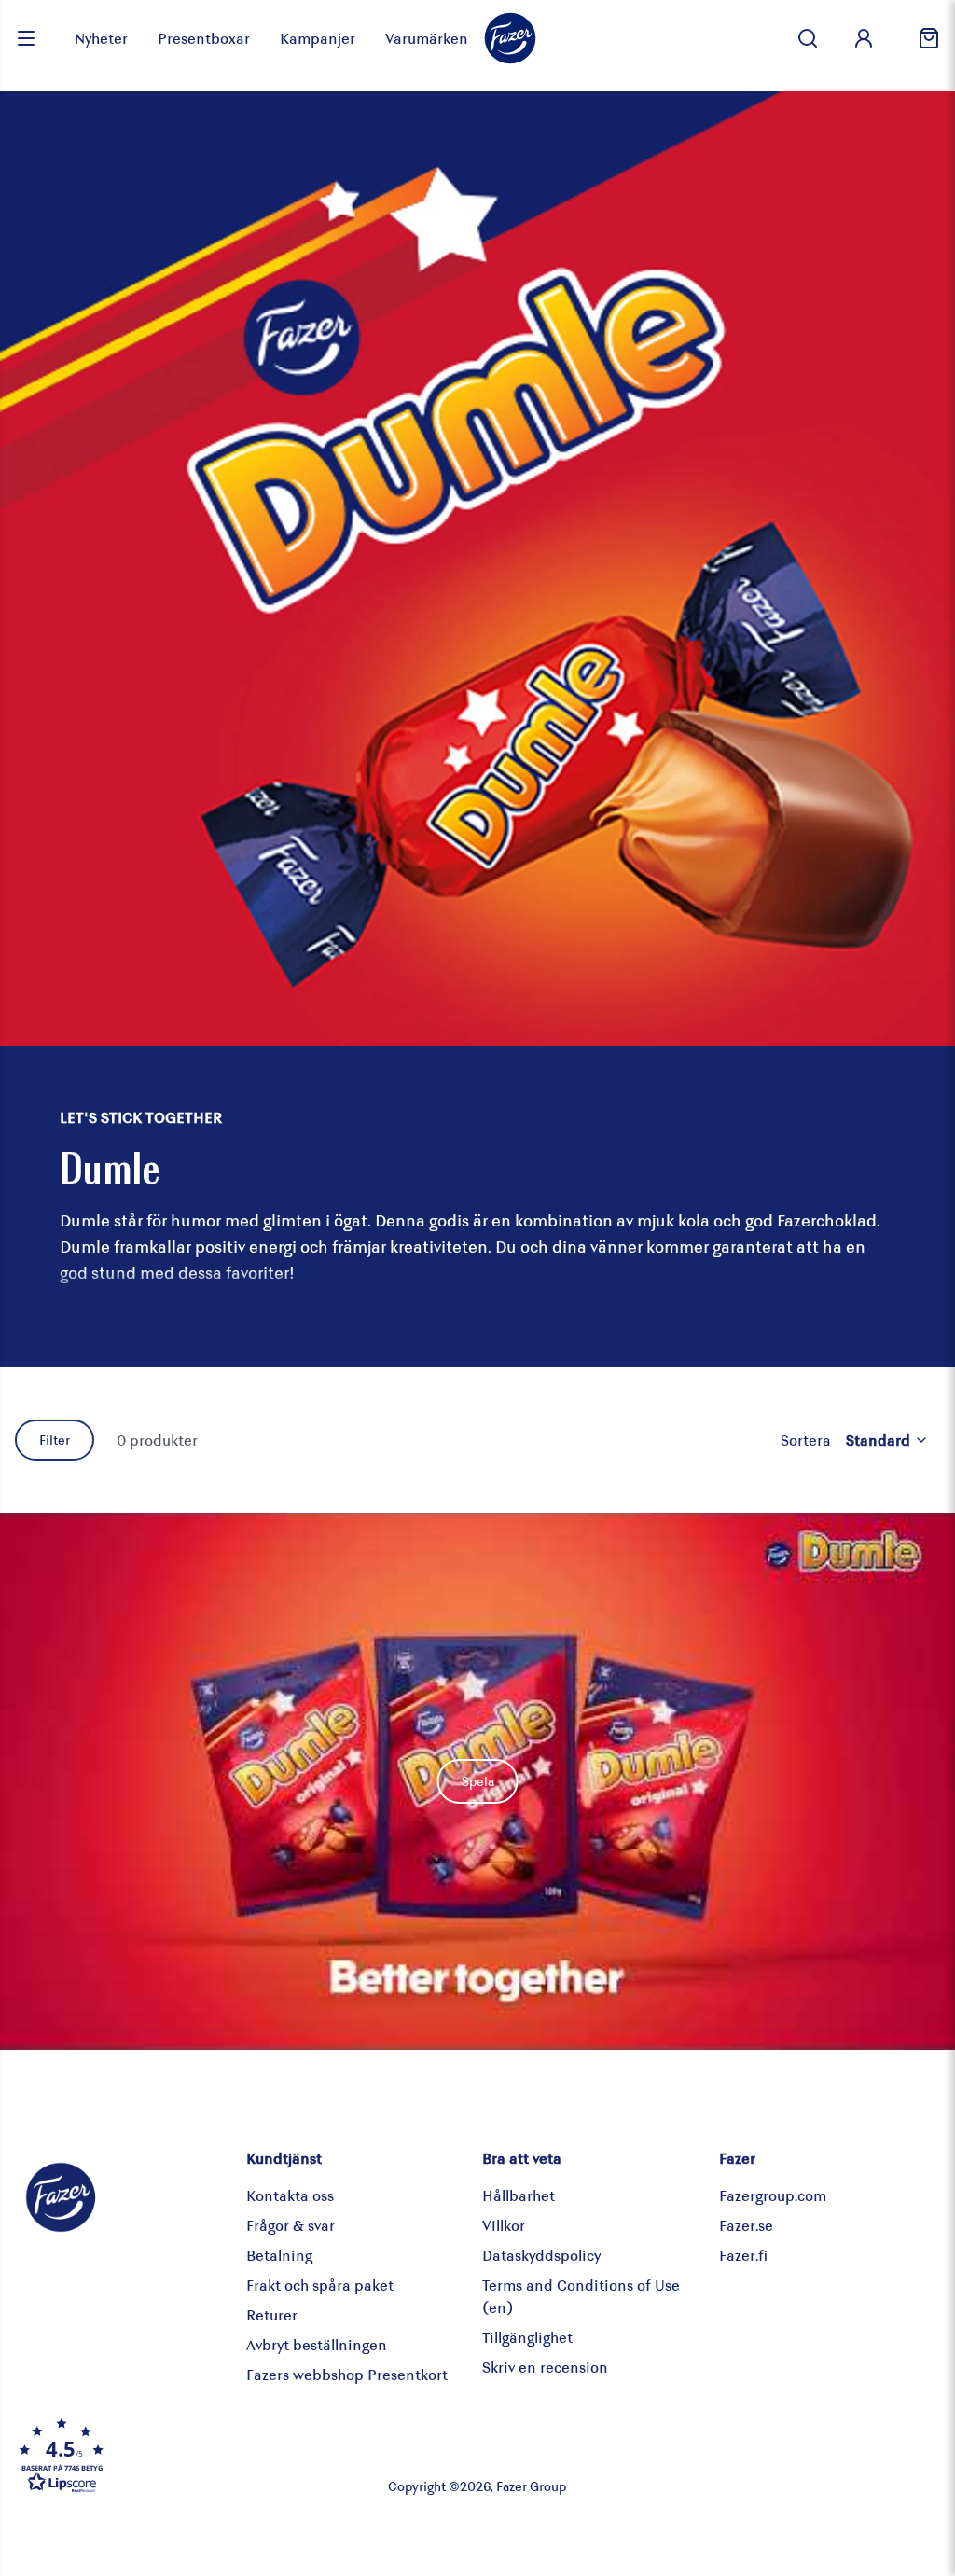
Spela (478, 1781)
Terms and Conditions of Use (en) (581, 2296)
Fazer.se (746, 2225)
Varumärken (427, 38)
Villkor (504, 2225)
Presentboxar (204, 38)
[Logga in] (864, 38)
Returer (272, 2314)
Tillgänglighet (527, 2337)
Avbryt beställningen (317, 2344)
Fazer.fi (743, 2255)
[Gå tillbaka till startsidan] (510, 38)
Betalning (279, 2255)
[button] (169, 2455)
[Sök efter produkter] (808, 38)
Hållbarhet (519, 2195)
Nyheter (101, 38)
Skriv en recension (545, 2367)
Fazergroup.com (773, 2195)
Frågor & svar (291, 2225)
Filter (55, 1440)
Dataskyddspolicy (541, 2255)
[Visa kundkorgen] (921, 38)
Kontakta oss (290, 2195)
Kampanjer (318, 38)
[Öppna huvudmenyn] (26, 38)
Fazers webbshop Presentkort (347, 2374)
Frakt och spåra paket (320, 2285)
